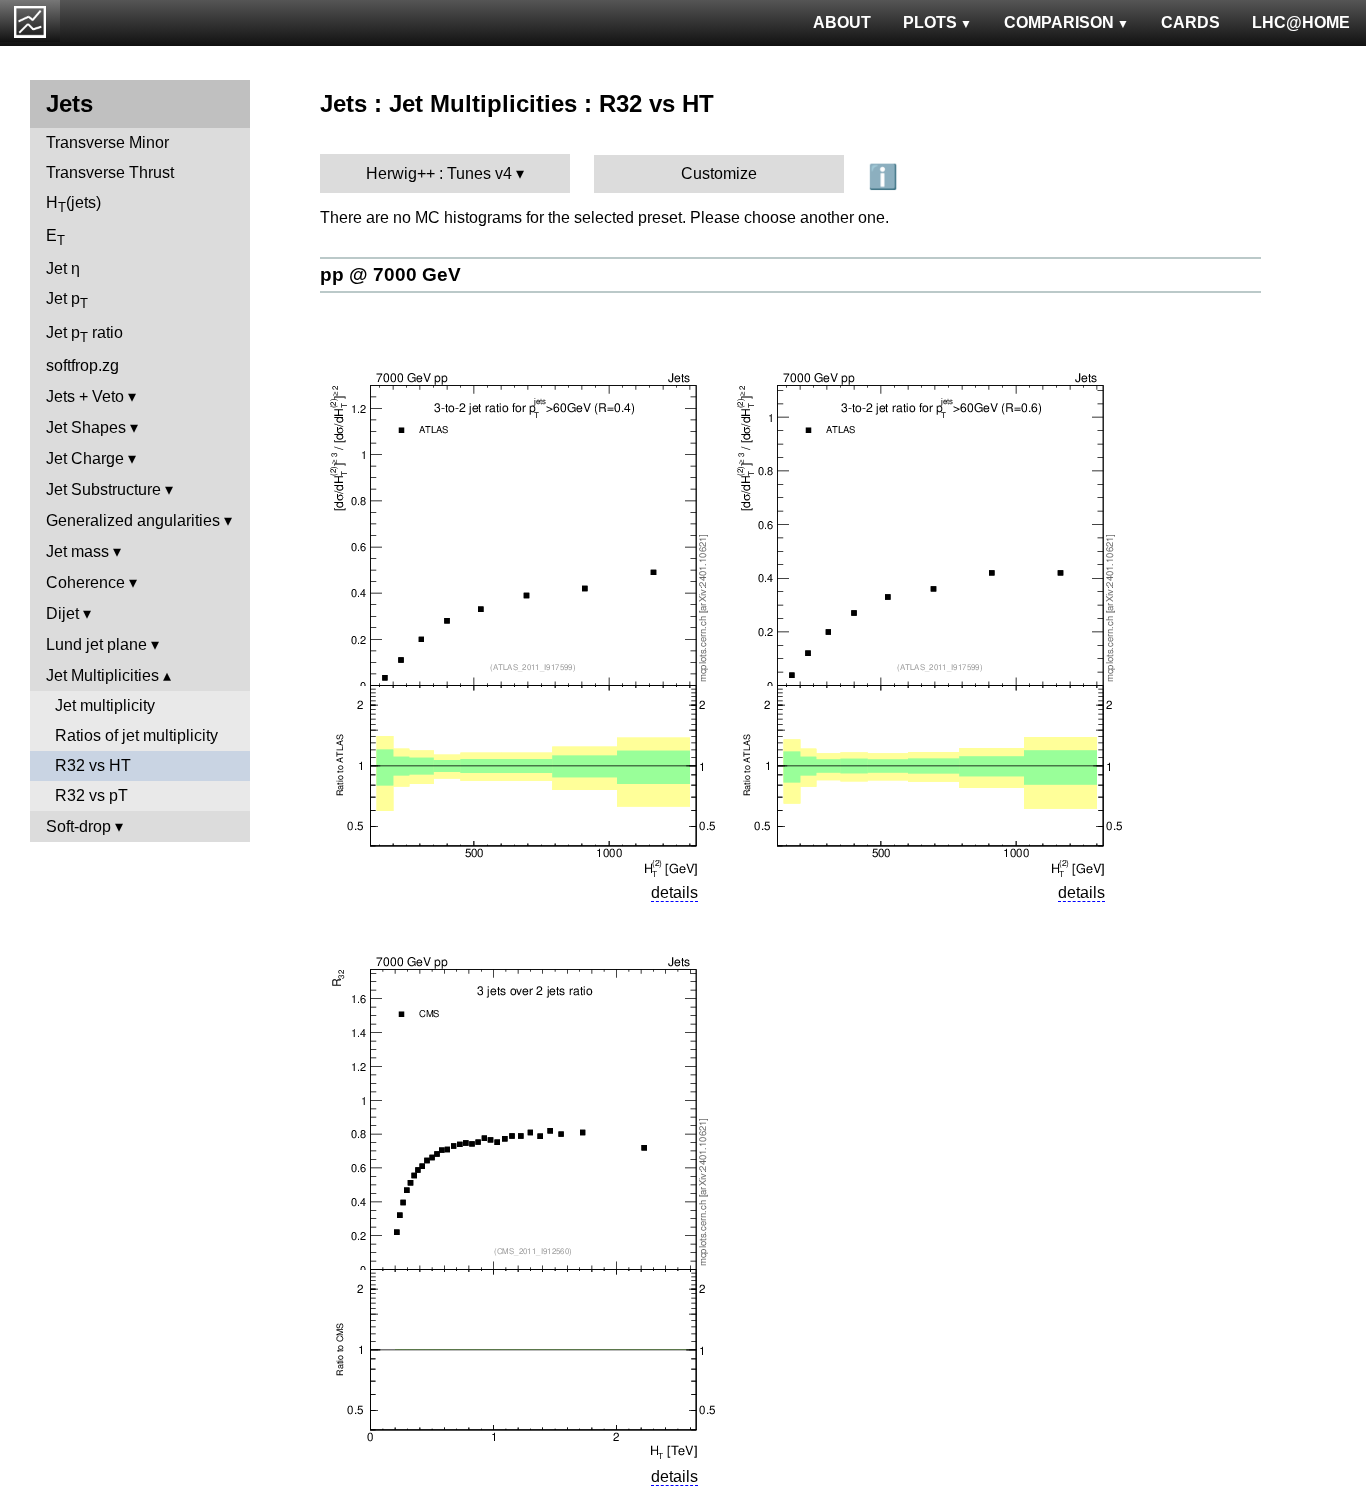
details (674, 892)
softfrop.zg (82, 365)
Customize (719, 173)
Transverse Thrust (110, 172)
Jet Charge (85, 458)
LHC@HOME (1301, 22)
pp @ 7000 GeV (390, 274)
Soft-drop (78, 826)
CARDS (1190, 22)
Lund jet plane (96, 644)
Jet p (67, 300)
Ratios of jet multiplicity (136, 735)
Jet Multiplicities (102, 675)
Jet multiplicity (105, 705)
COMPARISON (1059, 22)
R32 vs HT (93, 765)
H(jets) (73, 204)
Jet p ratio (84, 334)
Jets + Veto (85, 396)
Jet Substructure (103, 489)
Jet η (63, 268)
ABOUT (842, 22)
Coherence (85, 582)
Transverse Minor (107, 142)
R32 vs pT (91, 795)
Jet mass (77, 551)
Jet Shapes (86, 427)
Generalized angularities (133, 520)
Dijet (62, 613)
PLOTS (930, 22)
